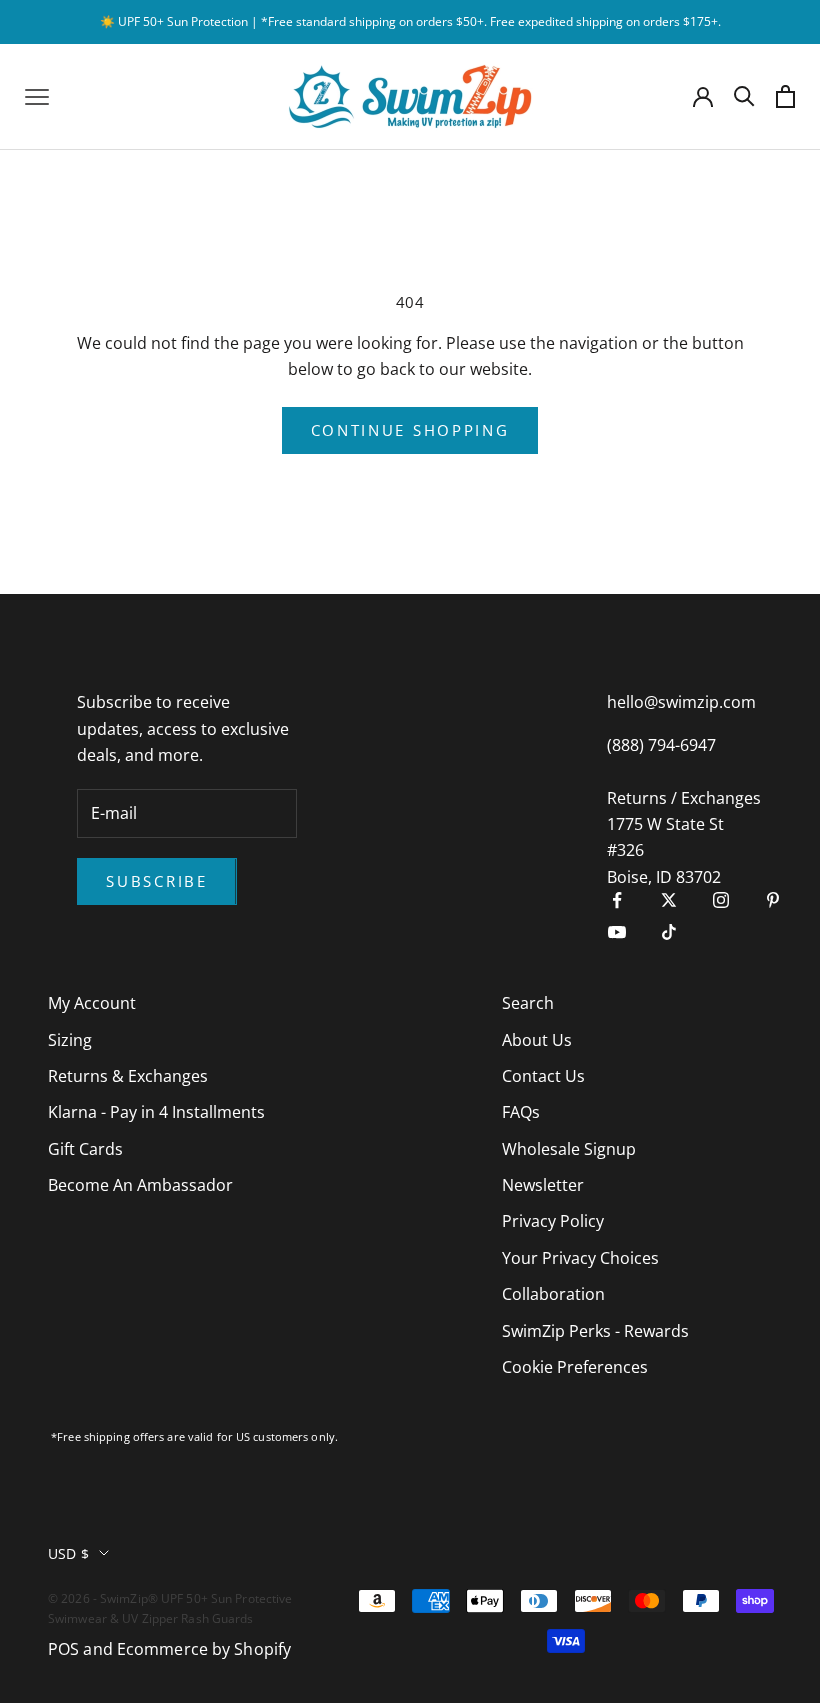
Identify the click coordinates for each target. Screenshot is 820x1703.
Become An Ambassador (140, 1185)
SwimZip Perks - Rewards (595, 1331)
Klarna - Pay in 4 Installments (156, 1112)
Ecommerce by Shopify (204, 1649)
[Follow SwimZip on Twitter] (669, 900)
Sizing (70, 1040)
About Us (537, 1040)
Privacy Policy (553, 1221)
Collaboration (553, 1294)
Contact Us (543, 1076)
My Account (92, 1003)
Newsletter (543, 1185)
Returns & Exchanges (128, 1076)
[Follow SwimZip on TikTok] (669, 932)
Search (528, 1003)
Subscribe (156, 881)
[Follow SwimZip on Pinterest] (773, 900)
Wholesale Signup (569, 1149)
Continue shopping (410, 430)
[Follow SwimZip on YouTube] (617, 932)
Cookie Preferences (575, 1367)
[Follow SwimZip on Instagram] (721, 900)
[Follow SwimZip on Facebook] (617, 900)
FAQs (521, 1112)
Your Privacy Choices (580, 1258)
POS (63, 1649)
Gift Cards (85, 1149)
